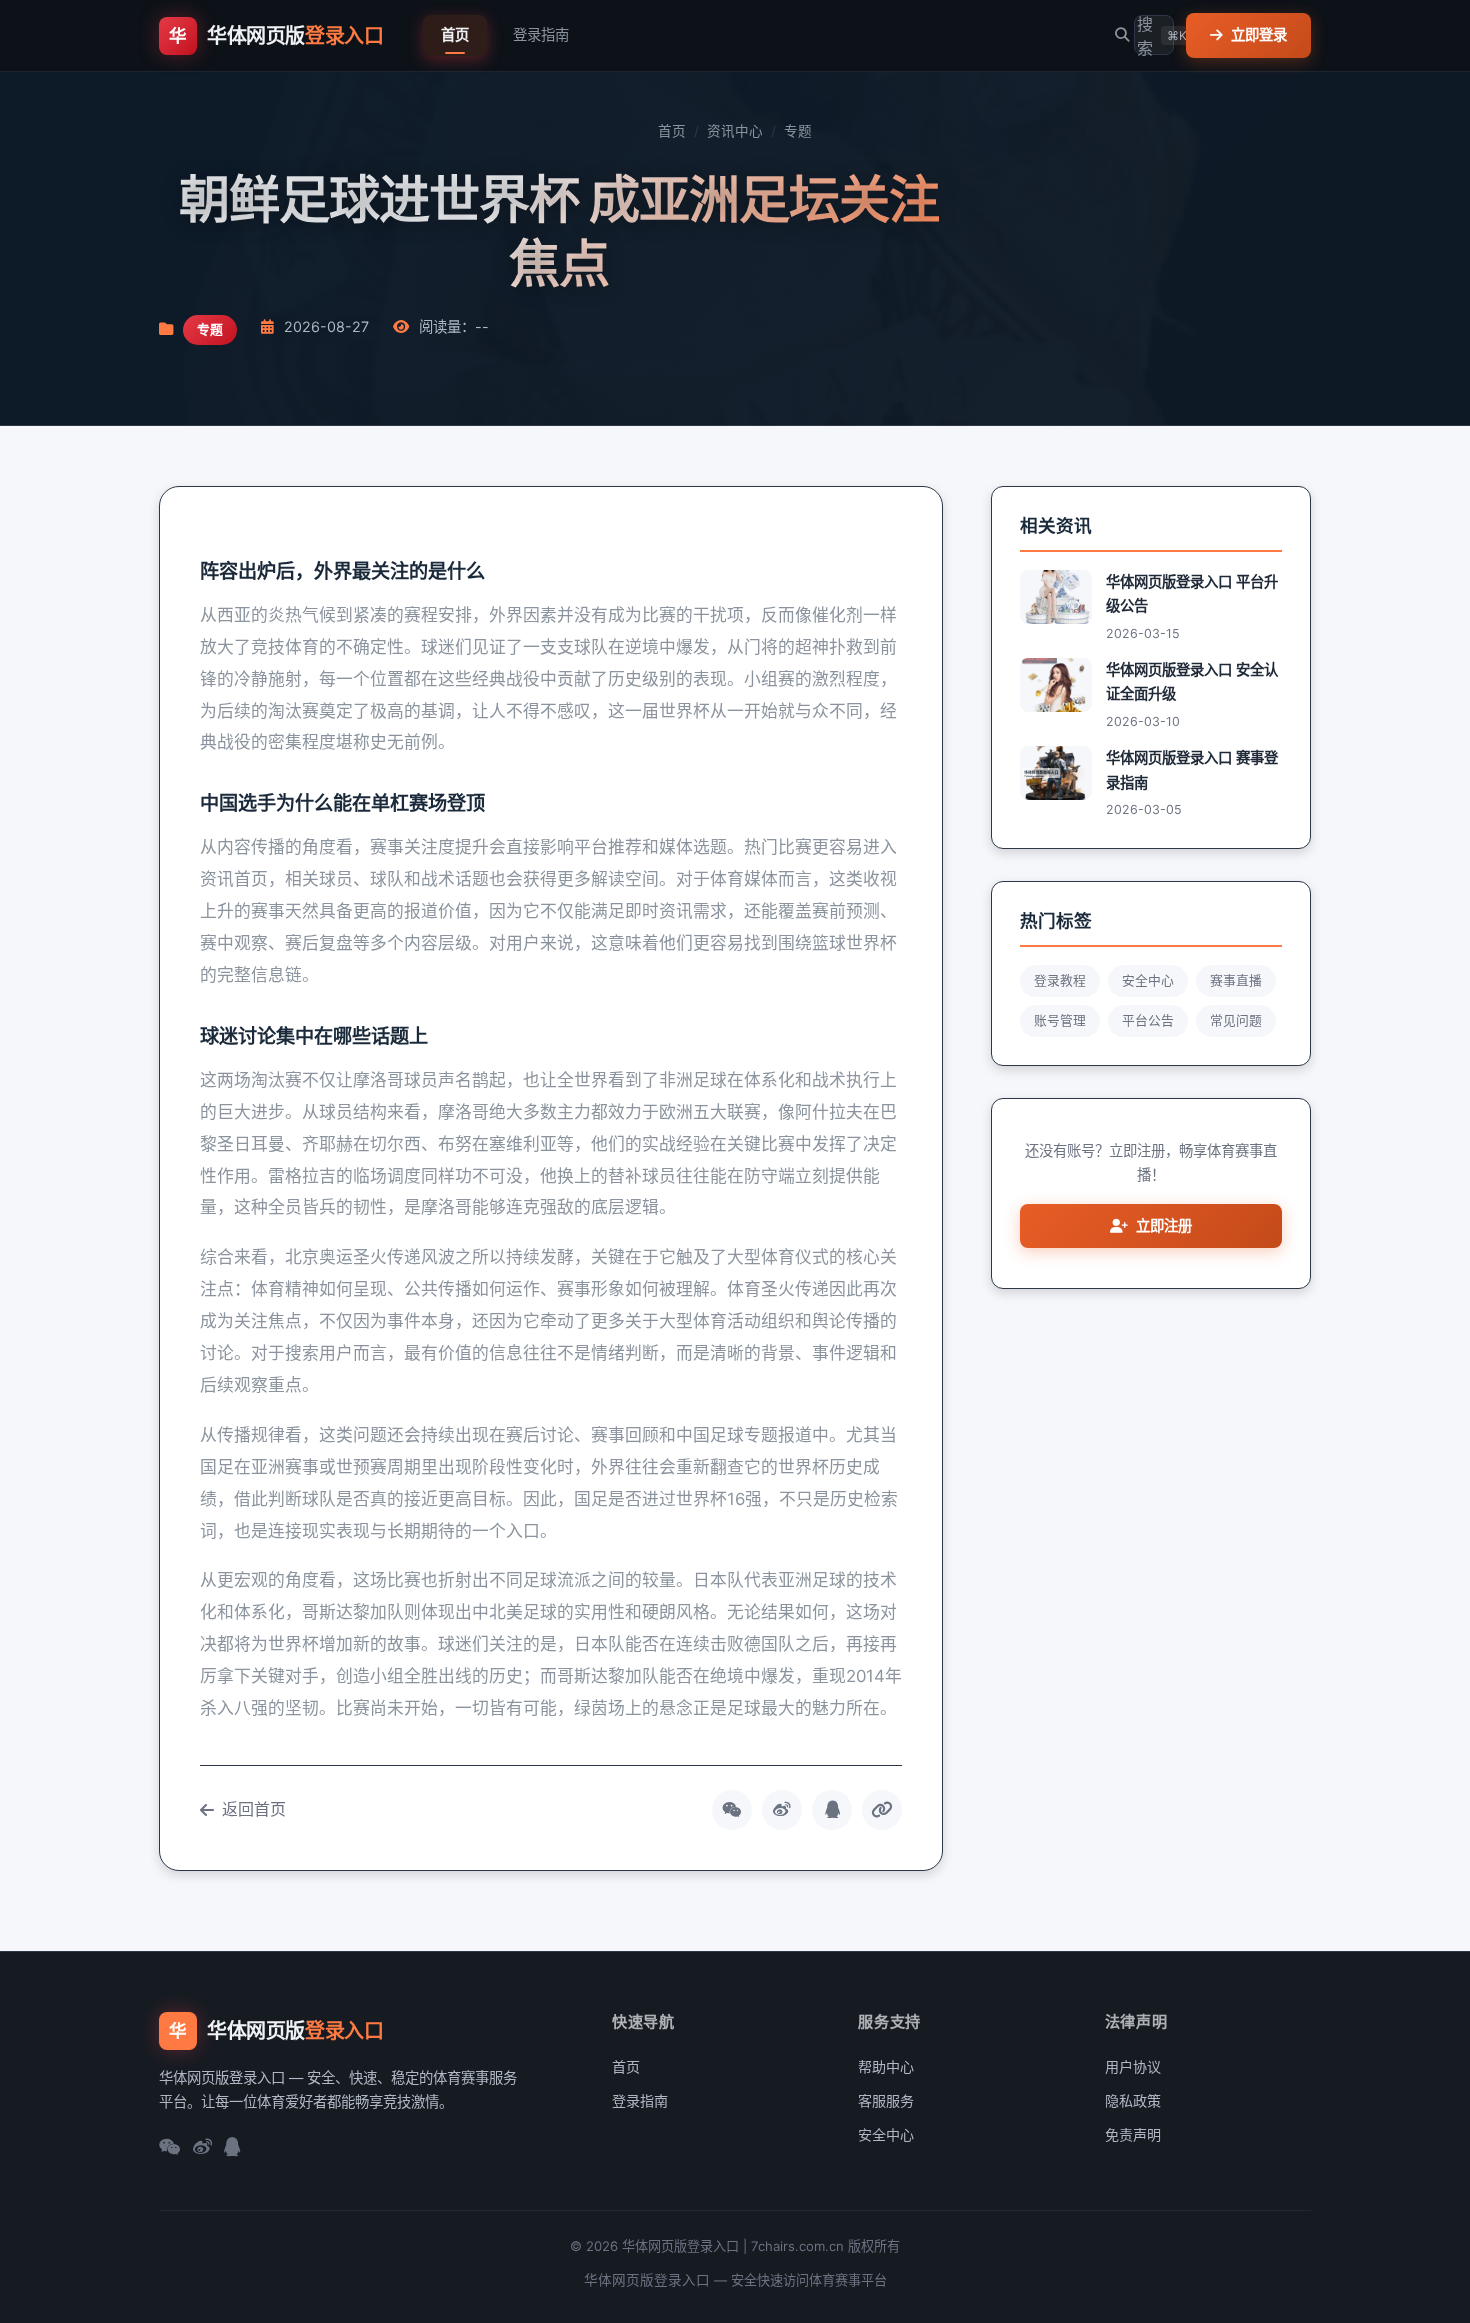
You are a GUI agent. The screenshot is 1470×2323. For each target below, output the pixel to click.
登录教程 (1060, 980)
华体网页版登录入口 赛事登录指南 (1192, 769)
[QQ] (232, 2148)
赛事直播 (1236, 980)
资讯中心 (735, 131)
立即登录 (1259, 34)
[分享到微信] (732, 1810)
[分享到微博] (782, 1810)
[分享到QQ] (832, 1810)
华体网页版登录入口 (647, 2280)
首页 (455, 34)
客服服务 (886, 2100)
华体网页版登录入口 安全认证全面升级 (1192, 681)
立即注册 (1164, 1225)
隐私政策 (1133, 2100)
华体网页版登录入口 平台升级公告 (1192, 593)
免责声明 (1133, 2134)
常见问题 (1236, 1020)
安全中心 (1148, 980)
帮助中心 (886, 2066)
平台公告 (1148, 1020)
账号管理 (1060, 1020)
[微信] (170, 2148)
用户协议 (1133, 2066)
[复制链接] (882, 1810)
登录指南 (541, 34)
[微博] (202, 2148)
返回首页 (254, 1809)
